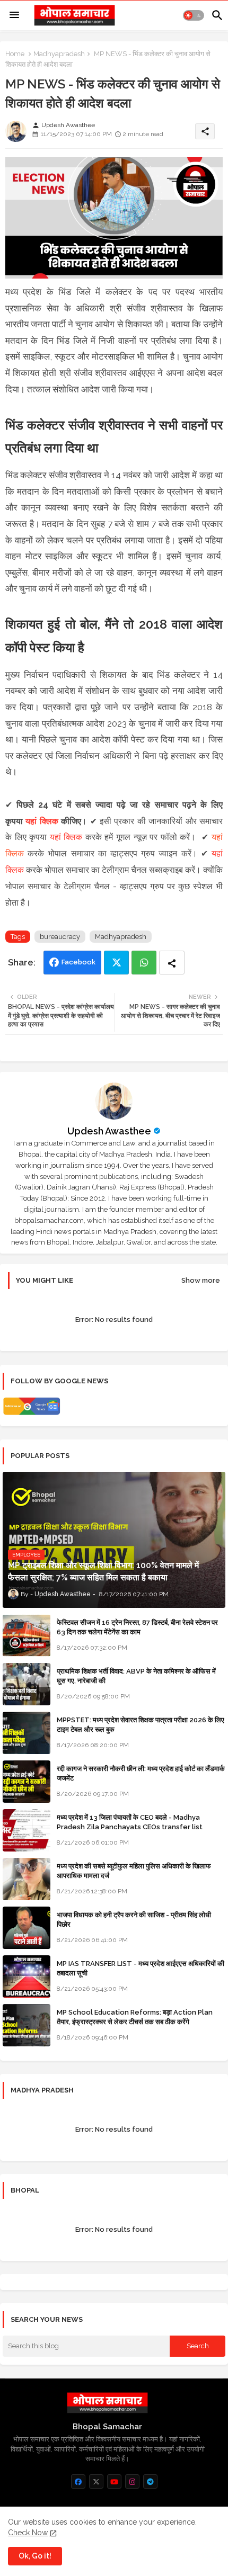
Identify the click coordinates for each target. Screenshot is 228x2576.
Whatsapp (144, 963)
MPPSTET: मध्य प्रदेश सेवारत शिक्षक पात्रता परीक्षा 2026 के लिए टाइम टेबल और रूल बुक (141, 1725)
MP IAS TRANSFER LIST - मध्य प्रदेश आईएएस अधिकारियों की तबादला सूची (141, 1968)
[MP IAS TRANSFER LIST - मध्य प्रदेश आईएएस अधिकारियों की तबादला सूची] (27, 1976)
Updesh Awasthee (109, 1131)
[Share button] (172, 963)
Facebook (78, 962)
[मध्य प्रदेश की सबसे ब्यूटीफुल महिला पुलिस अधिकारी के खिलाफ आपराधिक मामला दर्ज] (27, 1879)
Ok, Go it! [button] (35, 2556)
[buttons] (78, 2481)
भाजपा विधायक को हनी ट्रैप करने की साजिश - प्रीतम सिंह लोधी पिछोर (134, 1920)
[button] (194, 15)
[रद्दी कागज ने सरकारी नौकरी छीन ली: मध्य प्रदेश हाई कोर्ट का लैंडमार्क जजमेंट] (27, 1782)
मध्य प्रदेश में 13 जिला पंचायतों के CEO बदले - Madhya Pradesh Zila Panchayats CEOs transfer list (130, 1822)
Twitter (116, 963)
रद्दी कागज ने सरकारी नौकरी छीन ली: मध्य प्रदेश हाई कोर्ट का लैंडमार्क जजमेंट (141, 1773)
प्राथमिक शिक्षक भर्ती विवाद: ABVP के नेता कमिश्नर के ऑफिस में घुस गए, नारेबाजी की (136, 1676)
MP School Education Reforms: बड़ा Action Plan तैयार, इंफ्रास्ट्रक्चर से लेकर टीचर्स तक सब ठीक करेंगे (135, 2017)
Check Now (28, 2533)
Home (15, 54)
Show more (201, 1280)
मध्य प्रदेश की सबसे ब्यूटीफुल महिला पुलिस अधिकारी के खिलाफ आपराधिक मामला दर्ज (134, 1871)
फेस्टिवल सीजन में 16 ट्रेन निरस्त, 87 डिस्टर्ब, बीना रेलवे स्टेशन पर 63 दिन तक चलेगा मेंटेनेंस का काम (137, 1627)
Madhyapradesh (59, 54)
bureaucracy (60, 937)
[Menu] (14, 15)
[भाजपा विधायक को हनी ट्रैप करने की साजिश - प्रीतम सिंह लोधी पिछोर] (27, 1928)
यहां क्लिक (42, 821)
